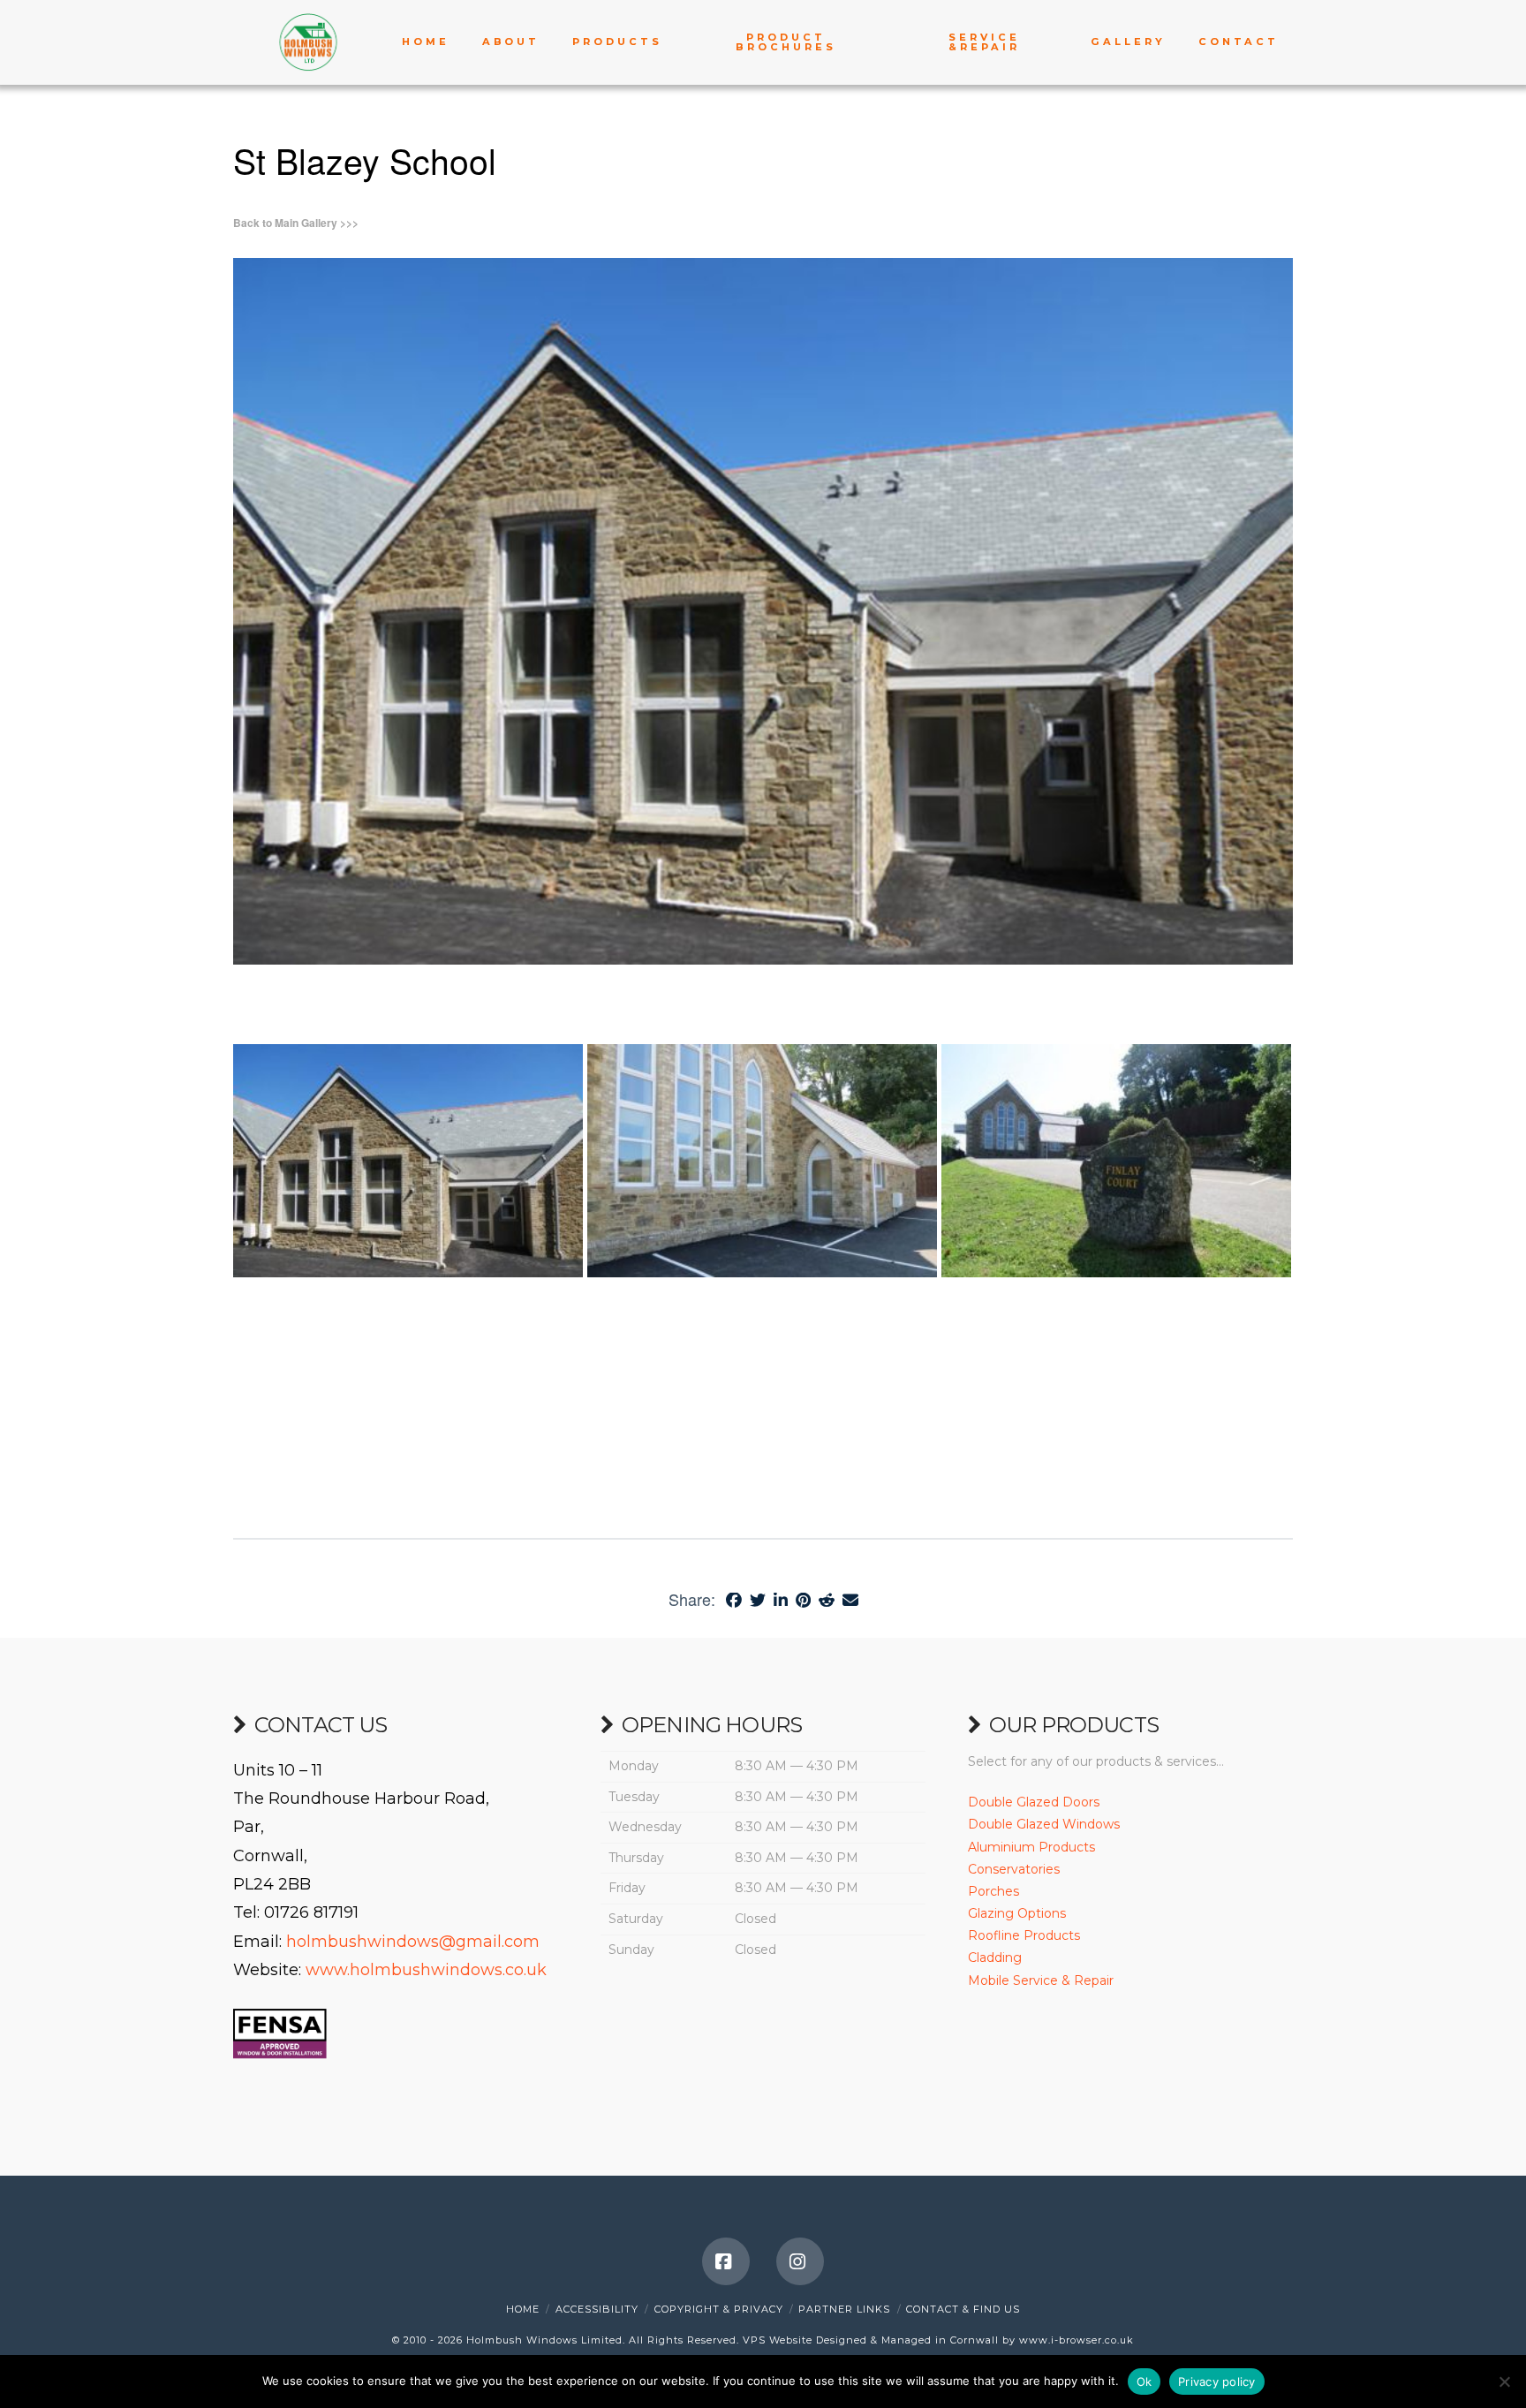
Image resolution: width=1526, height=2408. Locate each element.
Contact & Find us (963, 2309)
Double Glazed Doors (1034, 1802)
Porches (993, 1891)
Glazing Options (1017, 1913)
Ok (1144, 2381)
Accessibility (597, 2309)
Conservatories (1014, 1869)
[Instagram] (800, 2261)
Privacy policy (1217, 2381)
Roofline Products (1024, 1935)
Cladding (995, 1957)
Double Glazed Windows (1044, 1824)
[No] (1504, 2381)
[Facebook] (726, 2261)
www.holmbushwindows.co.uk (426, 1970)
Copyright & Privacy (719, 2309)
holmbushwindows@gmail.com (413, 1942)
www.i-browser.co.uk (1077, 2340)
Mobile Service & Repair (1041, 1980)
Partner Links (844, 2309)
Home (523, 2309)
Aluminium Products (1031, 1847)
